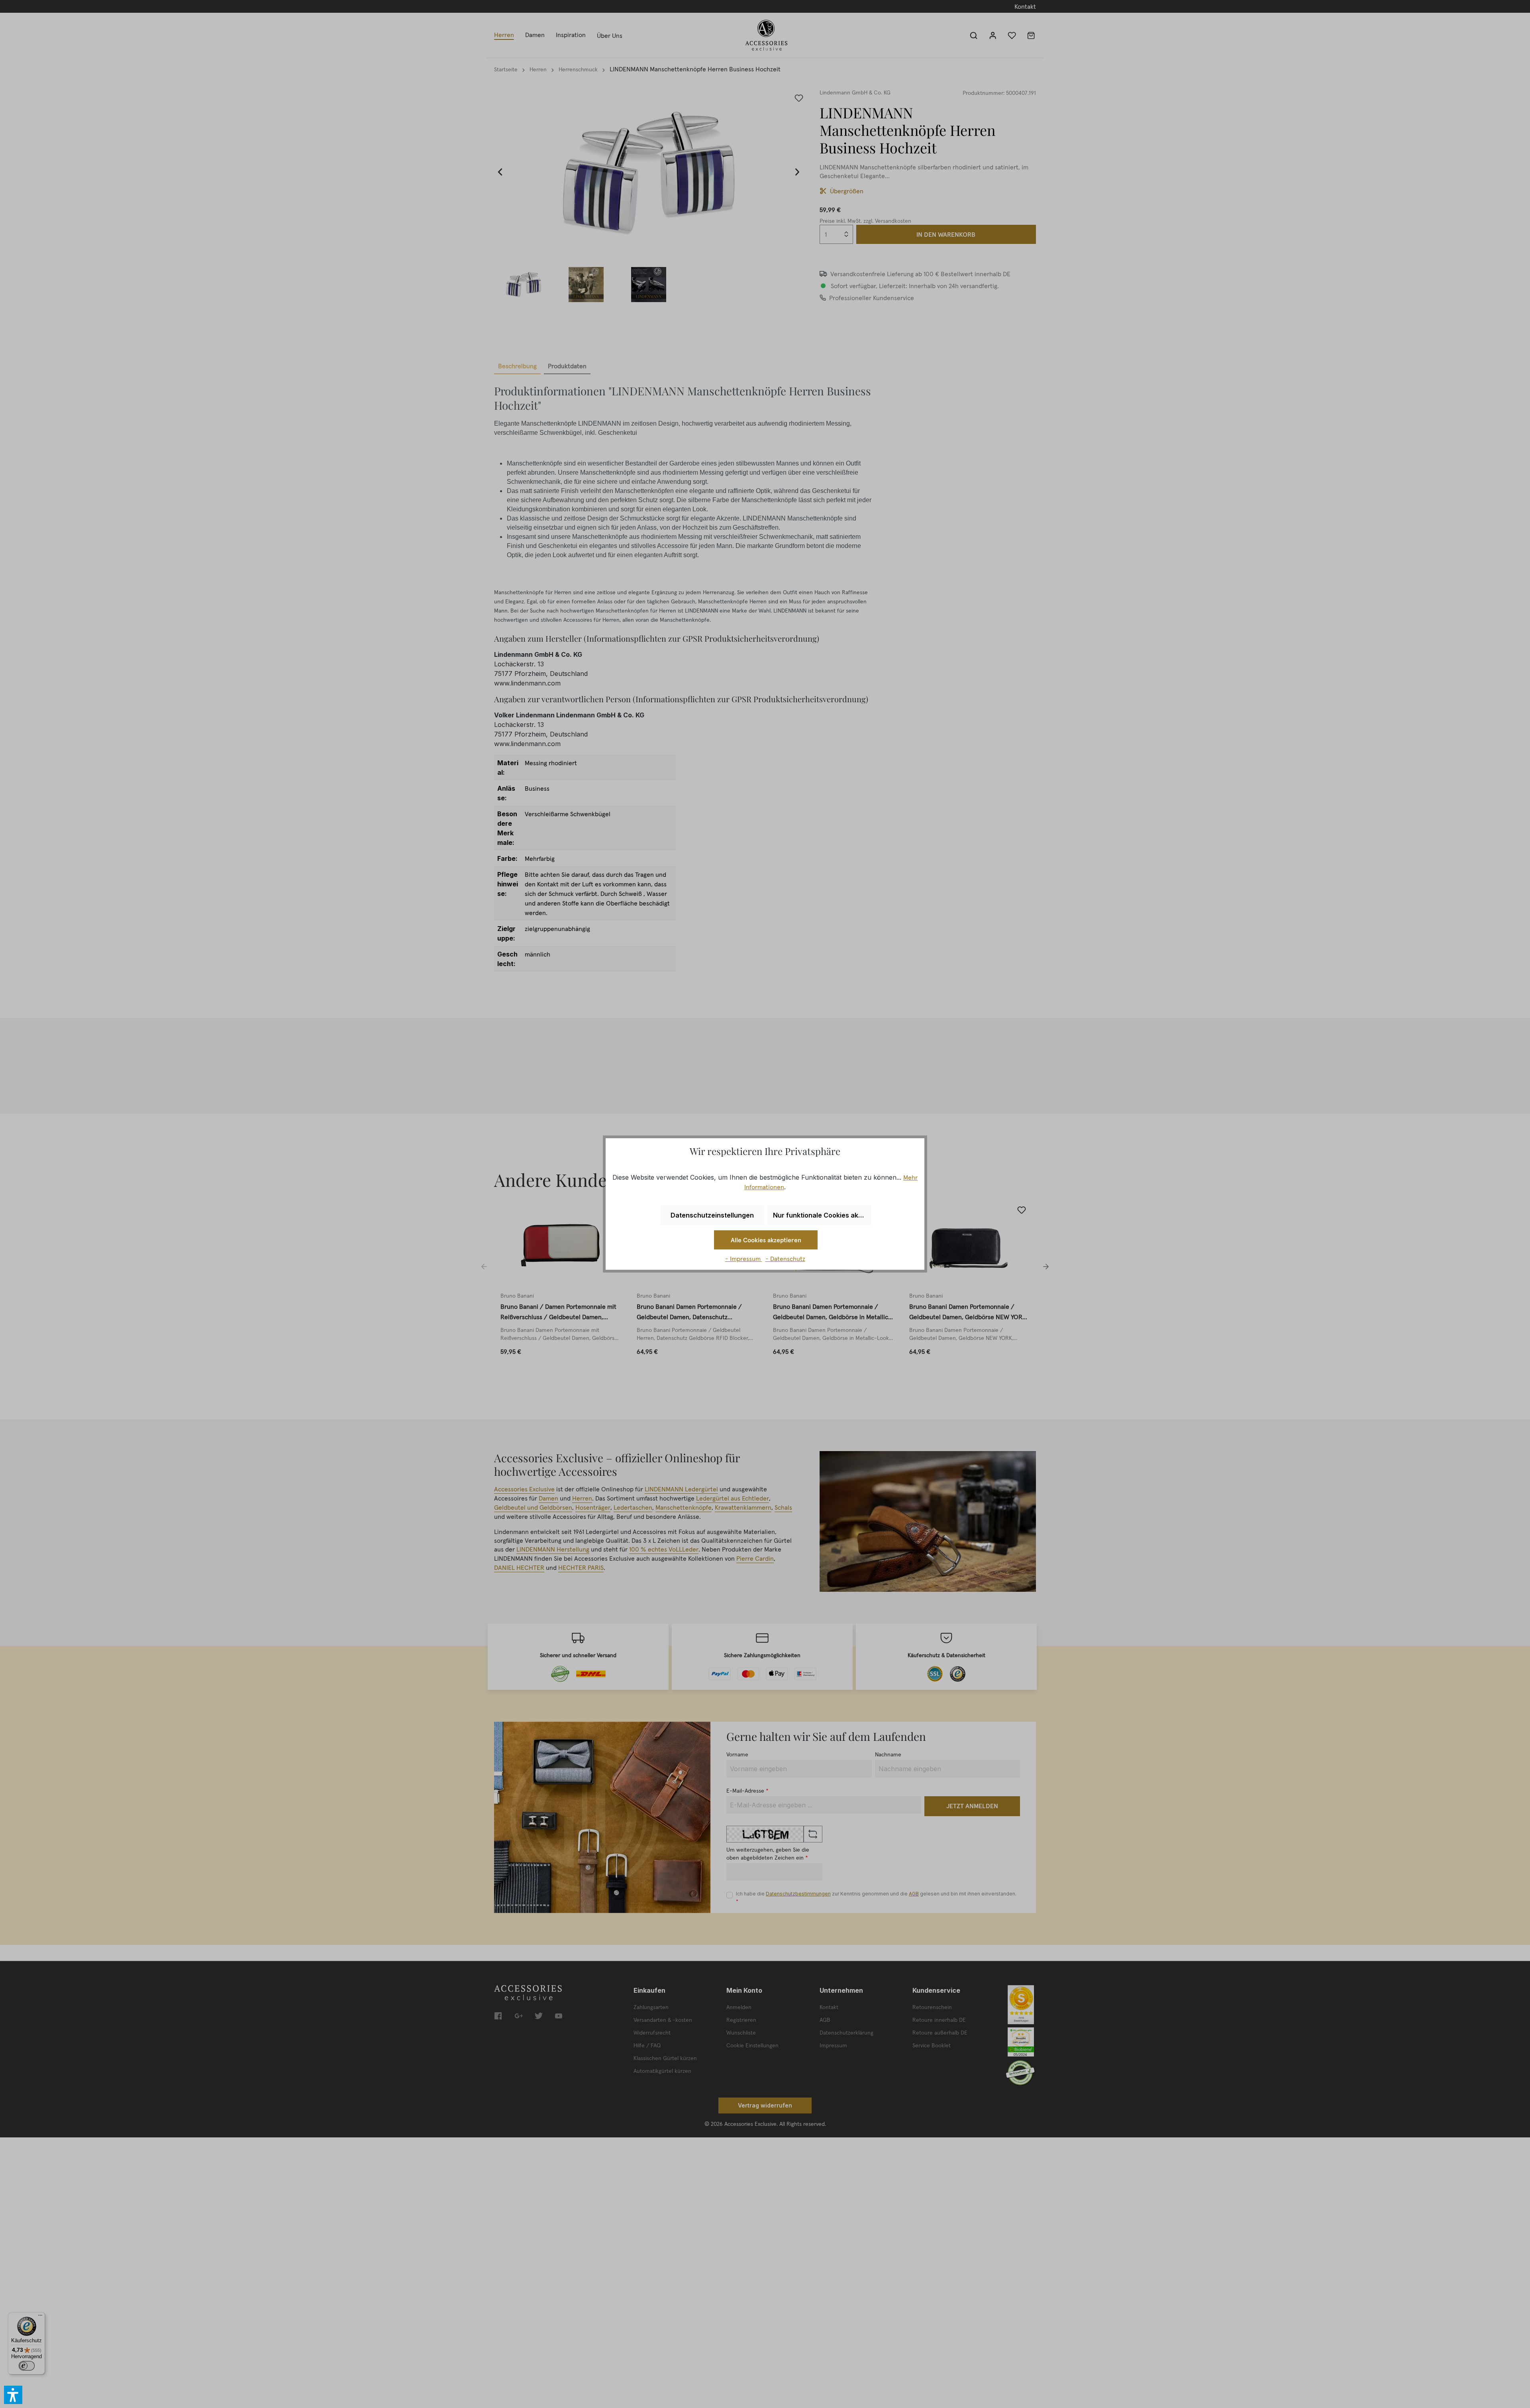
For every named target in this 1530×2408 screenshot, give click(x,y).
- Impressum (744, 1259)
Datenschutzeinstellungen (712, 1215)
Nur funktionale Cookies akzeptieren (822, 1215)
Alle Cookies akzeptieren (766, 1240)
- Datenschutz (785, 1259)
